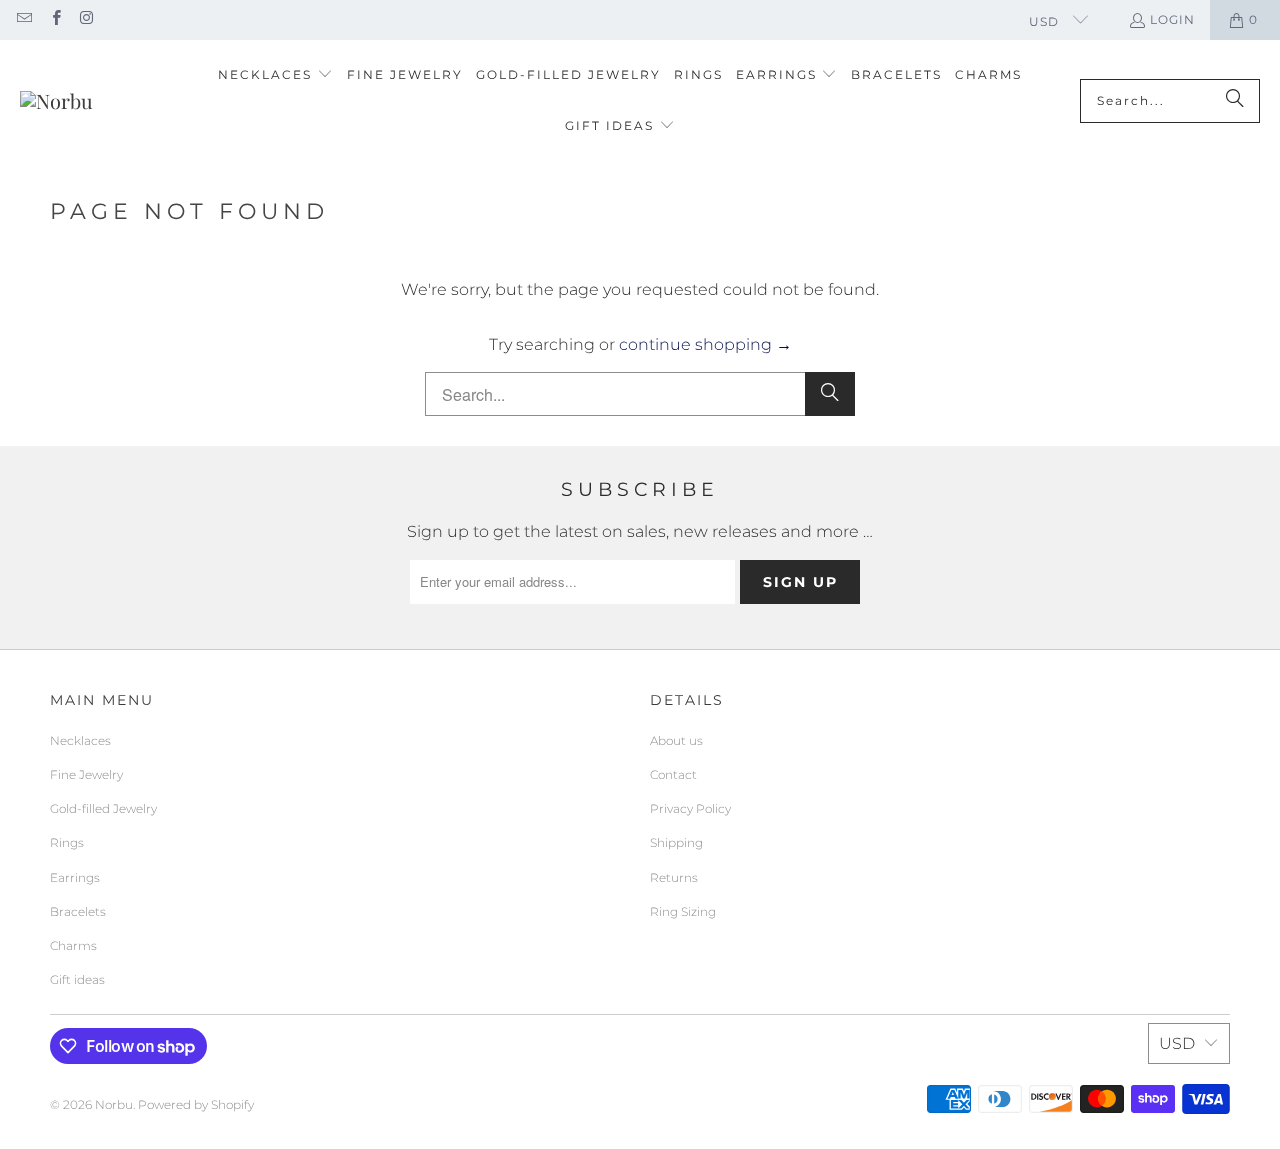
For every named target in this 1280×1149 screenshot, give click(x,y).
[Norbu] (56, 101)
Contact (673, 774)
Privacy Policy (690, 808)
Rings (67, 842)
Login (1172, 19)
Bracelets (78, 911)
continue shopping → (705, 344)
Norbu (114, 1104)
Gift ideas (77, 979)
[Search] (1235, 101)
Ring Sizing (683, 911)
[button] (275, 75)
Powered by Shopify (196, 1104)
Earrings (75, 877)
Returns (674, 877)
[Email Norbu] (23, 19)
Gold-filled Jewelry (103, 808)
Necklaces (80, 740)
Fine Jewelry (86, 774)
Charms (73, 945)
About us (676, 740)
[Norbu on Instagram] (86, 19)
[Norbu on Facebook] (54, 19)
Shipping (676, 842)
